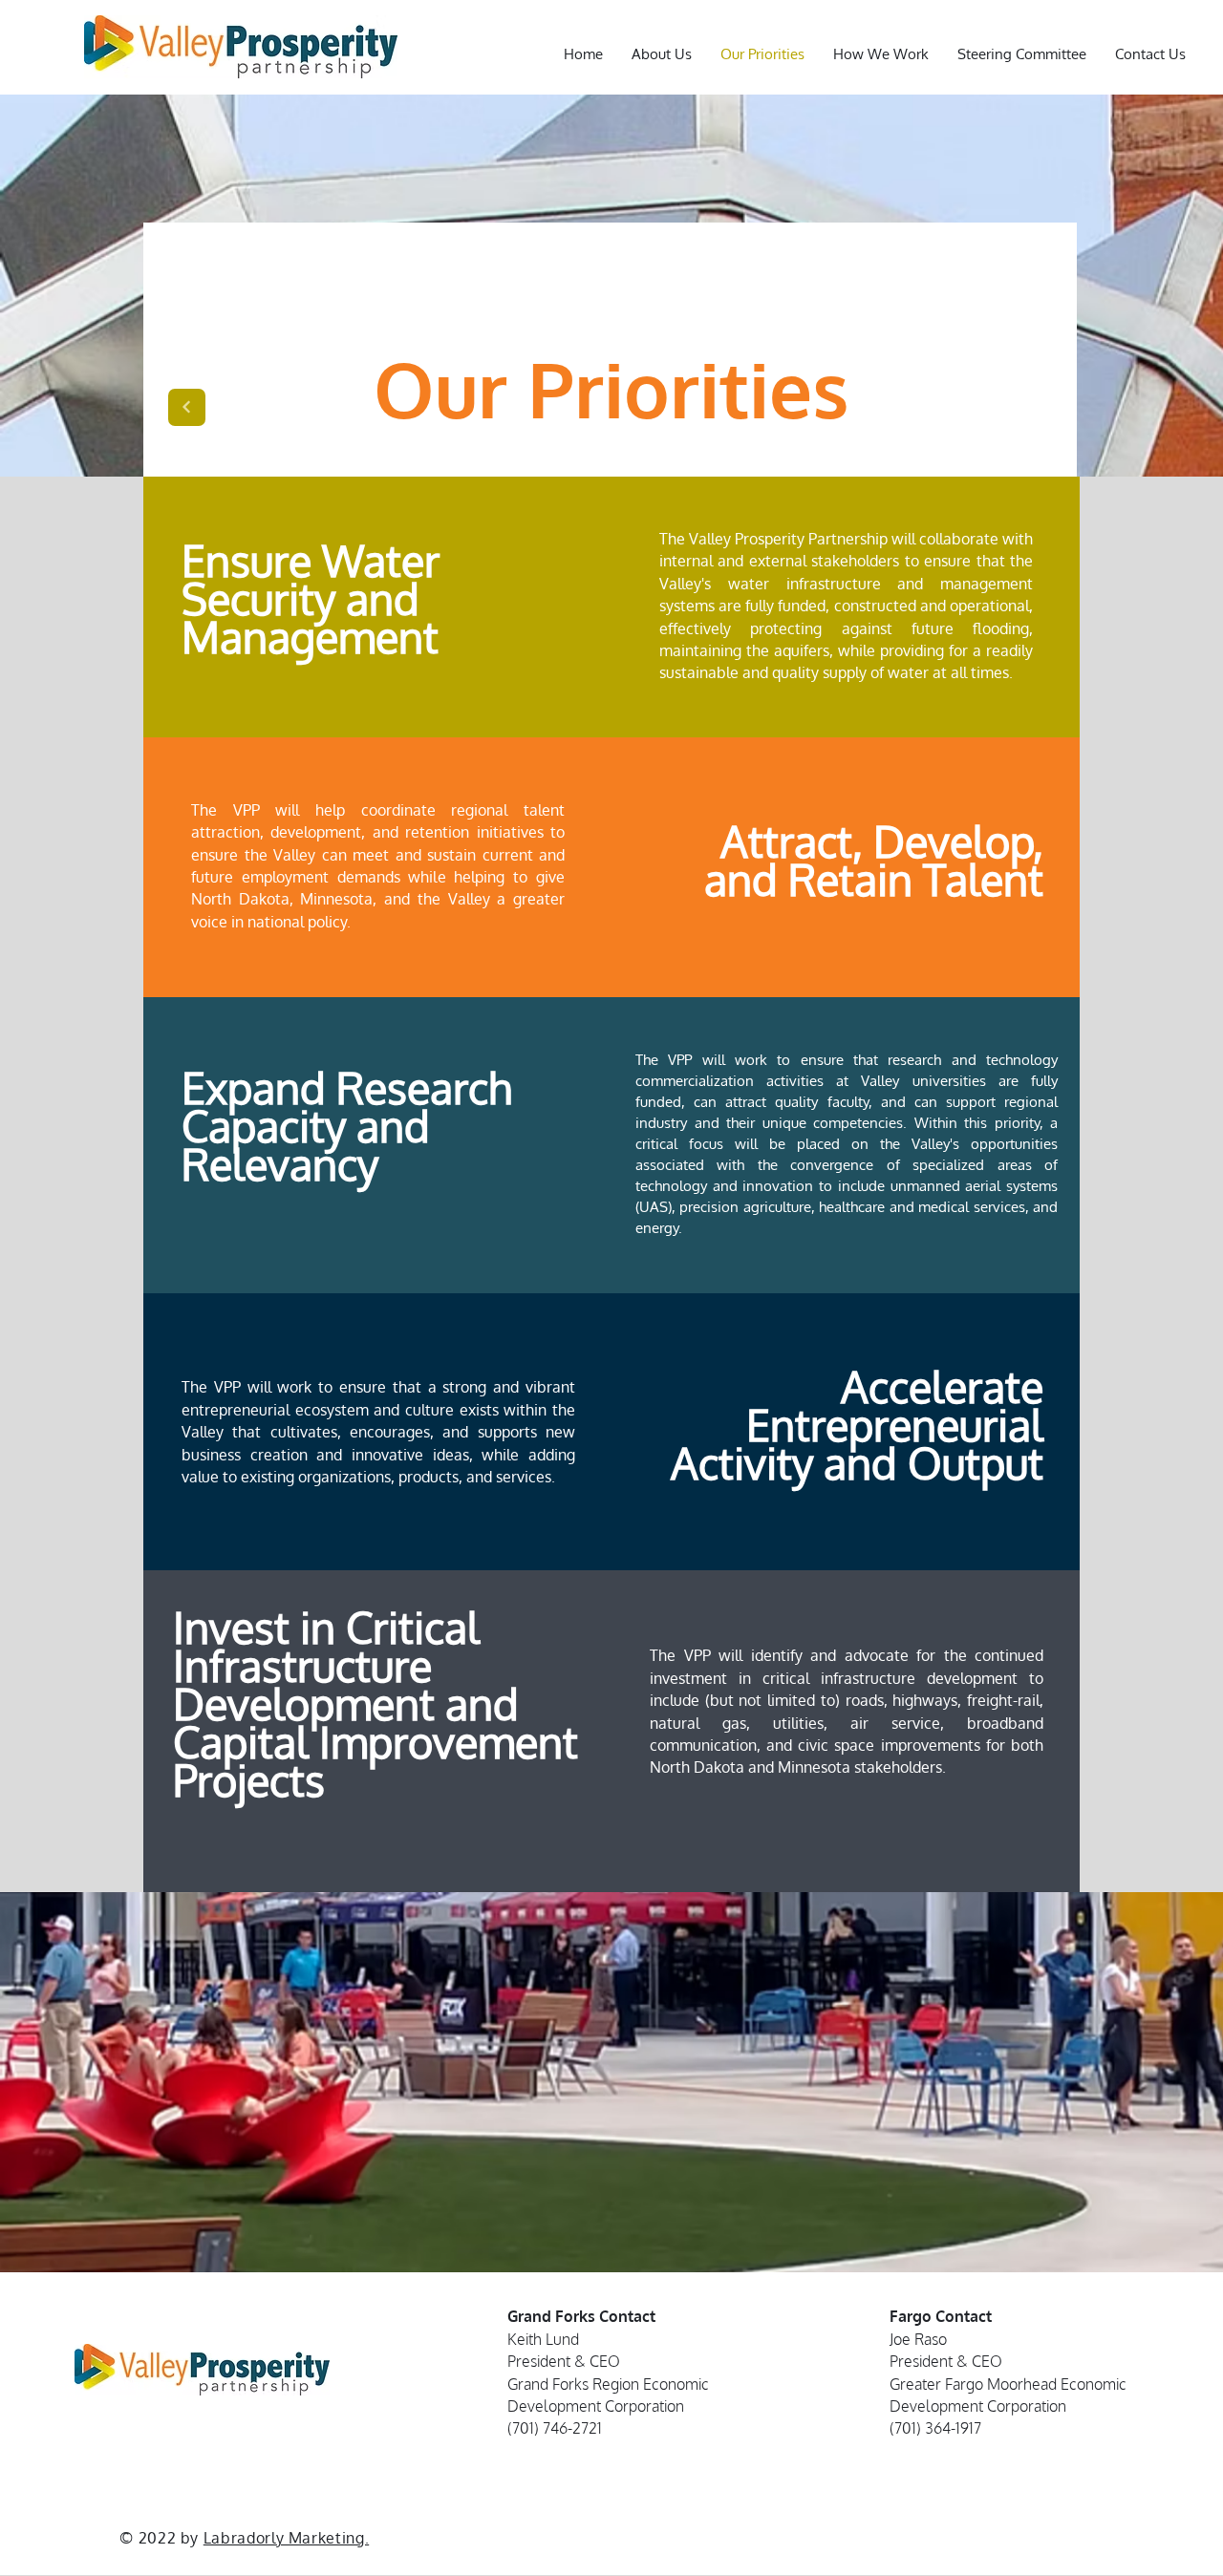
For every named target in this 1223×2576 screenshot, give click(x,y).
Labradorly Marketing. (286, 2538)
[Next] (187, 407)
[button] (1150, 54)
